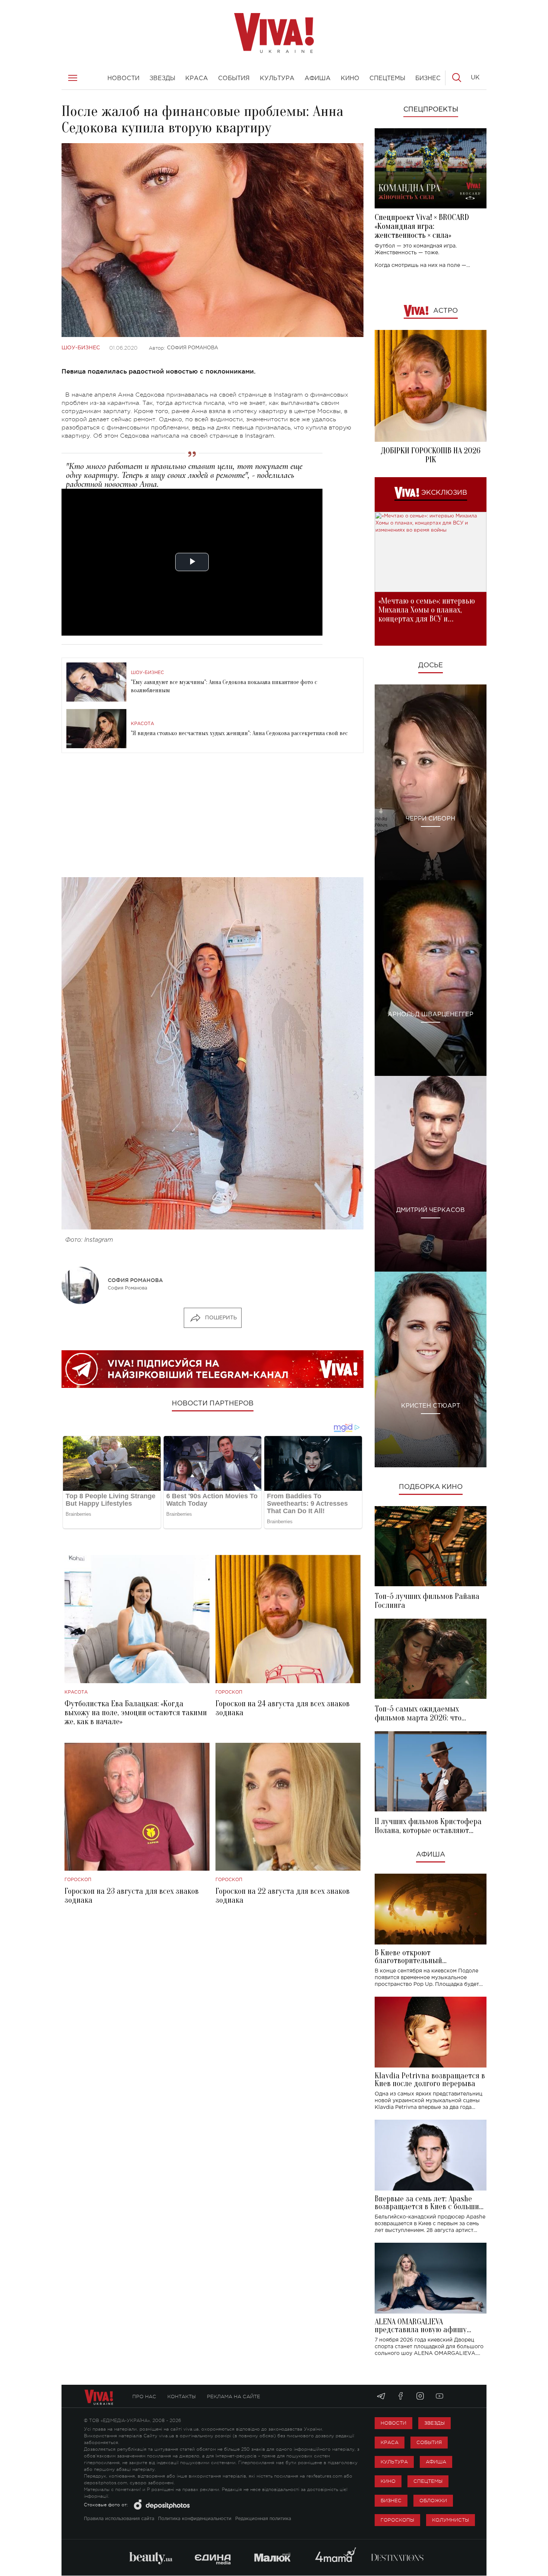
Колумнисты (451, 2520)
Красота (142, 724)
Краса (390, 2442)
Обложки (433, 2501)
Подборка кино (431, 1487)
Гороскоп (229, 1692)
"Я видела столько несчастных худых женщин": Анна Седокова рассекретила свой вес (239, 733)
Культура (394, 2462)
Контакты (182, 2397)
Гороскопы (397, 2520)
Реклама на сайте (234, 2397)
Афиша (431, 1855)
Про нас (144, 2397)
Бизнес (391, 2501)
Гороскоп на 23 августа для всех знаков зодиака (132, 1896)
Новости (393, 2423)
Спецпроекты (431, 110)
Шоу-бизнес (81, 348)
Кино (388, 2481)
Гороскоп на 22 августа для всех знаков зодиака (283, 1896)
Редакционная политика (263, 2519)
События (429, 2442)
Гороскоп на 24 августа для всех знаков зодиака (283, 1708)
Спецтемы (428, 2481)
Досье (431, 665)
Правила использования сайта (119, 2519)
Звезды (434, 2423)
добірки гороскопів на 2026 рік (431, 455)
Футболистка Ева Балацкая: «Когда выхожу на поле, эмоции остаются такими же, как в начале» (136, 1713)
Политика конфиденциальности (195, 2519)
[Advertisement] (212, 818)
